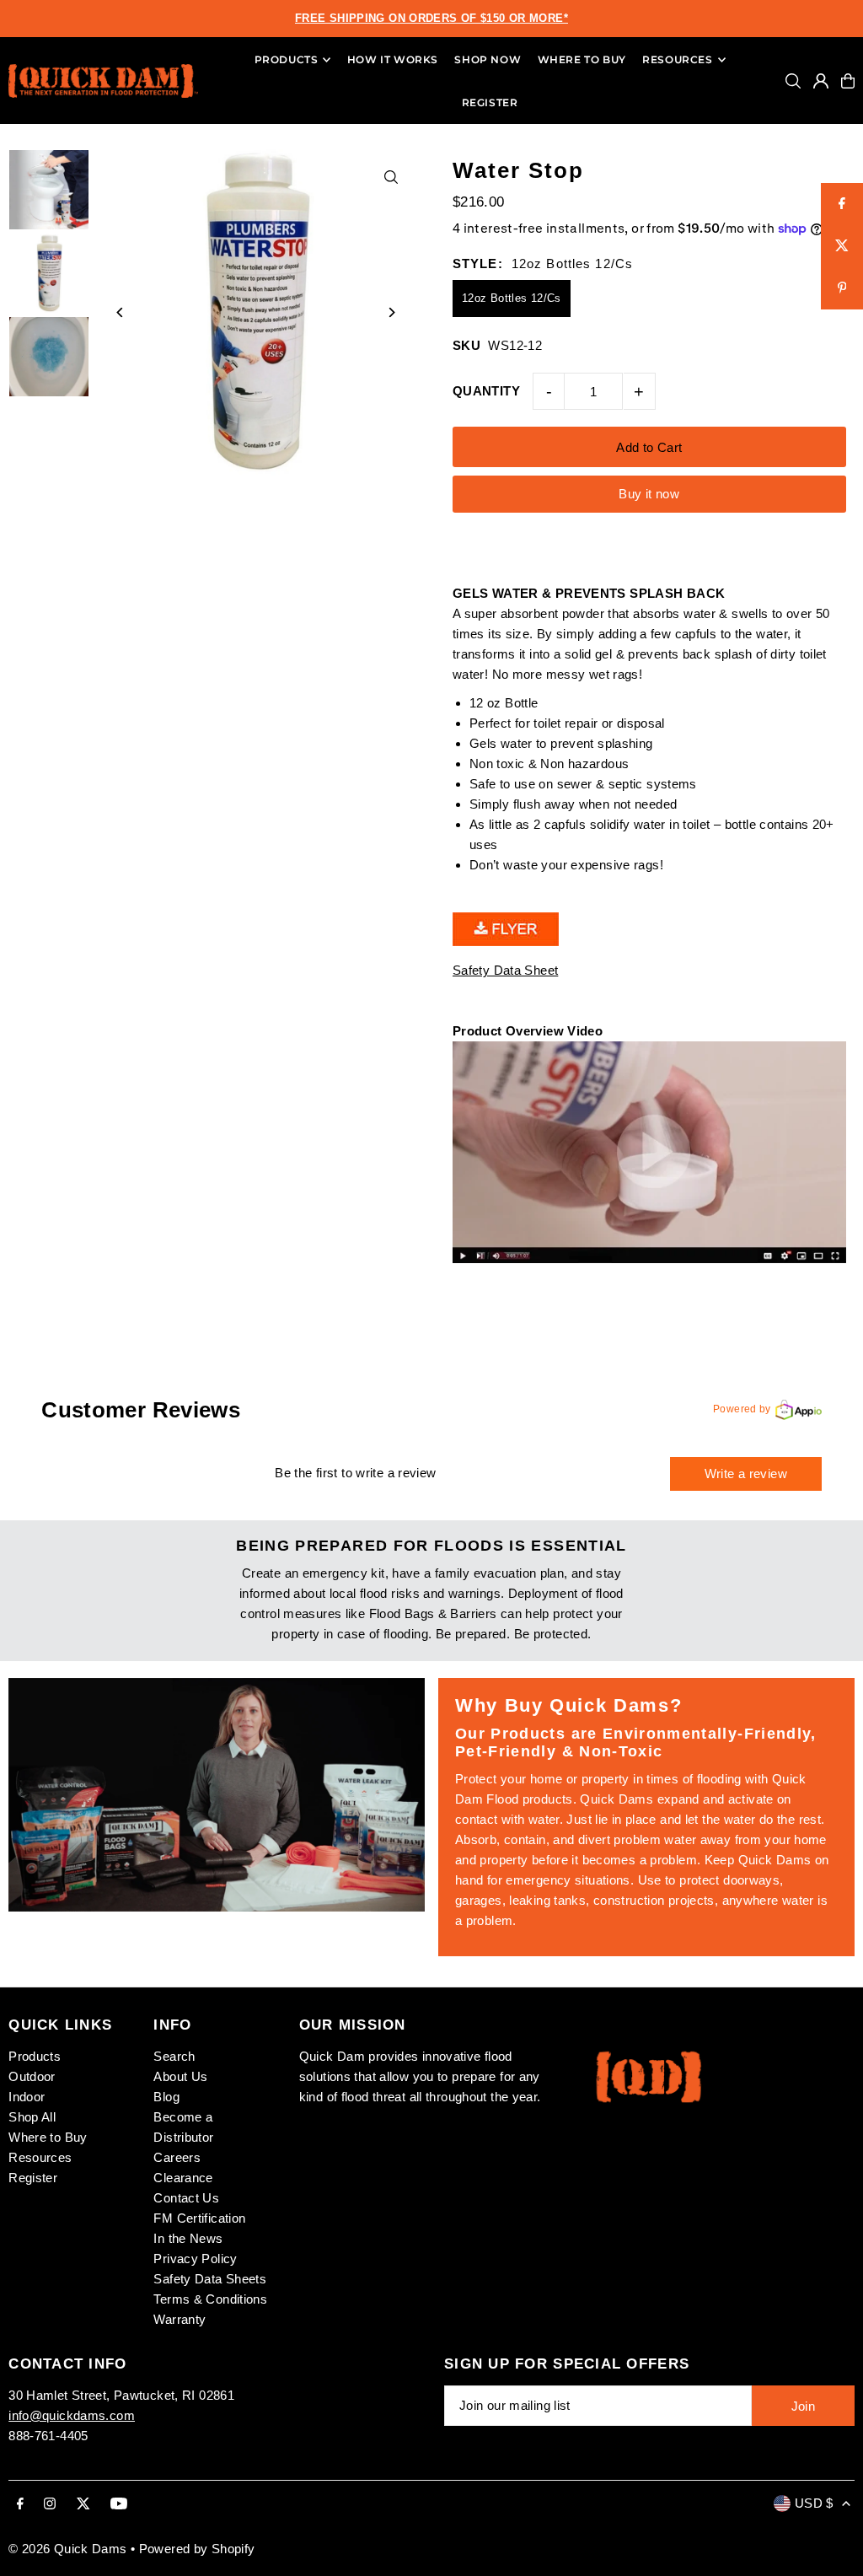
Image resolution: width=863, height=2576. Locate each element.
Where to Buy (48, 2137)
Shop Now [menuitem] (488, 59)
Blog (166, 2097)
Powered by (742, 1409)
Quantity (486, 391)
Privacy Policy (195, 2259)
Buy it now (649, 494)
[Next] (391, 312)
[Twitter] (83, 2504)
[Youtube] (119, 2504)
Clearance (183, 2178)
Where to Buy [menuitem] (582, 59)
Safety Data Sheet (505, 970)
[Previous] (120, 312)
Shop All (32, 2117)
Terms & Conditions (210, 2299)
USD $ (814, 2503)
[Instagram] (50, 2504)
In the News (188, 2238)
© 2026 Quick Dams (67, 2549)
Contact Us (186, 2198)
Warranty (180, 2319)
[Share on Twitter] (842, 246)
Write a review (746, 1474)
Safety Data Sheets (210, 2279)
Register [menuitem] (490, 102)
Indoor (27, 2097)
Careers (177, 2157)
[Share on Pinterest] (842, 288)
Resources (40, 2157)
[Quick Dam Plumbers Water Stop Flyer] (506, 941)
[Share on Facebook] (842, 204)
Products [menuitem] (287, 59)
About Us (180, 2076)
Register (33, 2178)
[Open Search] (793, 81)
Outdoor (32, 2076)
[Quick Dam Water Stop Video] (649, 1258)
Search (174, 2056)
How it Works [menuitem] (393, 59)
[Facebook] (20, 2504)
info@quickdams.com (72, 2415)
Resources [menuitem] (677, 59)
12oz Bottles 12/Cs (512, 298)
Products (35, 2056)
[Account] (821, 81)
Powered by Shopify (197, 2549)
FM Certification (199, 2218)
